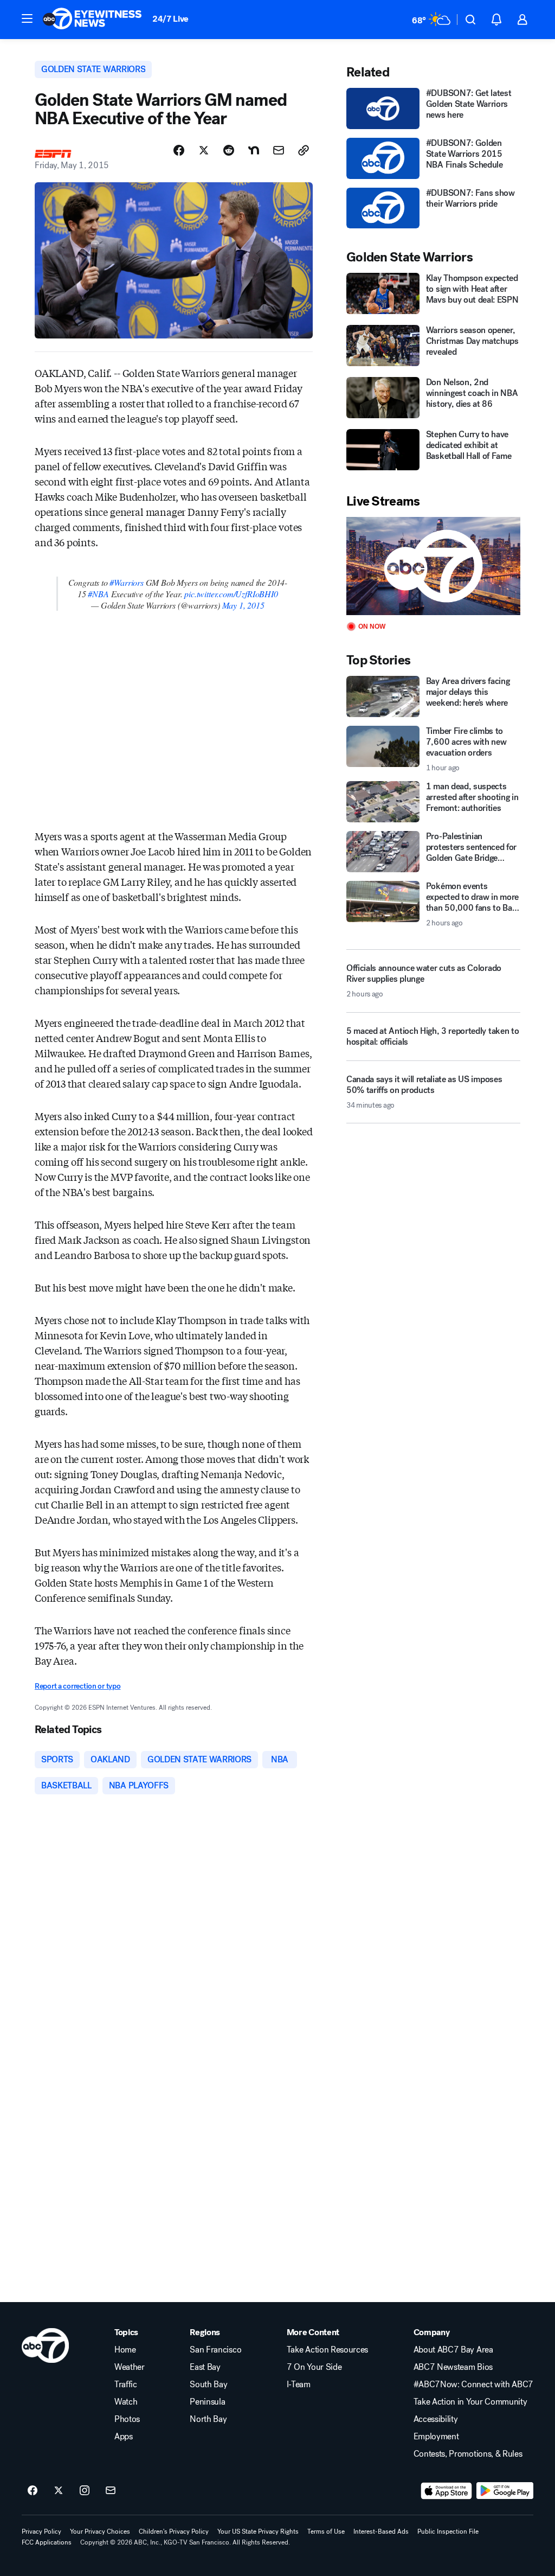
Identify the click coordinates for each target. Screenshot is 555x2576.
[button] (27, 18)
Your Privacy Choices (100, 2532)
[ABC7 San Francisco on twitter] (59, 2491)
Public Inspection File (448, 2532)
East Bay (205, 2367)
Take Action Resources (327, 2350)
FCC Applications (47, 2542)
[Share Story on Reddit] (229, 150)
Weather (130, 2367)
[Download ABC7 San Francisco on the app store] (447, 2491)
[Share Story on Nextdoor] (254, 150)
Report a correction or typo (78, 1686)
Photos (127, 2419)
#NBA (98, 594)
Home (125, 2350)
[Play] (433, 566)
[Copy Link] (304, 150)
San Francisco (215, 2350)
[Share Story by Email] (279, 150)
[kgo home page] (45, 2345)
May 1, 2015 (243, 605)
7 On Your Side (314, 2367)
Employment (436, 2437)
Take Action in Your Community (470, 2402)
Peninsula (207, 2402)
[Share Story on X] (204, 150)
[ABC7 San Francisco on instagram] (85, 2491)
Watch (126, 2402)
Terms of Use (326, 2532)
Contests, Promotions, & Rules (468, 2454)
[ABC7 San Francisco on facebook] (33, 2491)
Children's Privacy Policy (174, 2532)
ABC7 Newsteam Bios (453, 2367)
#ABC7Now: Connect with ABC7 (473, 2385)
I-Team (299, 2385)
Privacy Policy (41, 2532)
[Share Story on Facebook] (179, 150)
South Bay (208, 2385)
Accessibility (436, 2419)
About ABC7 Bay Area (453, 2350)
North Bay (208, 2419)
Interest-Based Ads (381, 2532)
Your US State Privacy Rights (258, 2532)
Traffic (126, 2385)
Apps (124, 2437)
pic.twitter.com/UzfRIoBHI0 (231, 594)
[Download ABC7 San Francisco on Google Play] (505, 2491)
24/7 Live (170, 19)
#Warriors (126, 582)
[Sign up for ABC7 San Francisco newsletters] (111, 2491)
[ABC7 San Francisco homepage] (92, 20)
